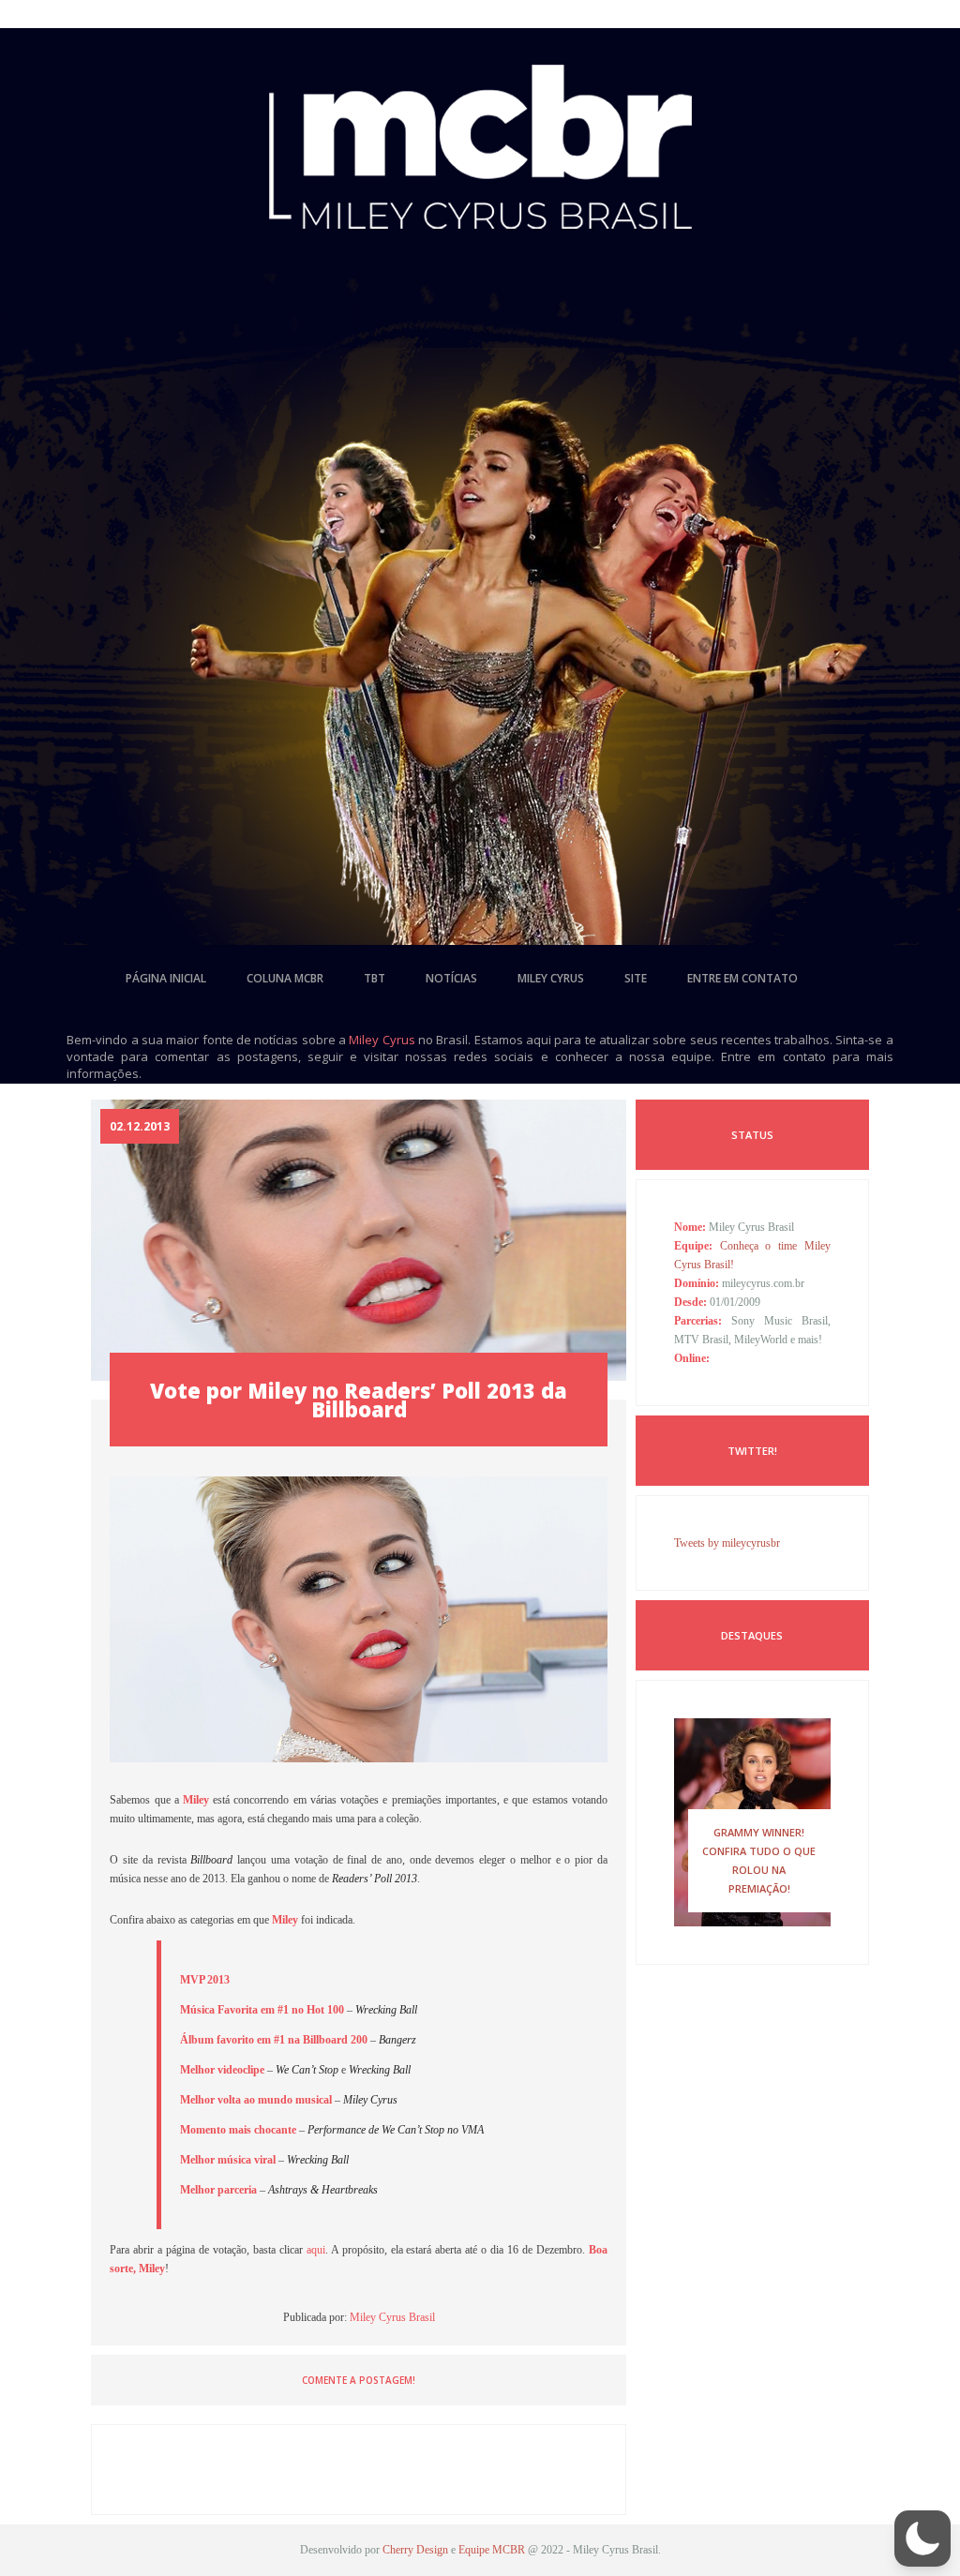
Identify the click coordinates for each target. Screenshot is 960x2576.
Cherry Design (415, 2550)
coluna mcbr (285, 978)
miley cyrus (551, 978)
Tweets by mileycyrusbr (727, 1543)
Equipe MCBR (492, 2550)
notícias (451, 978)
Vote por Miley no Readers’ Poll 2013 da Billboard (359, 1400)
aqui (316, 2250)
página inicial (166, 978)
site (636, 978)
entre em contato (742, 978)
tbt (375, 978)
